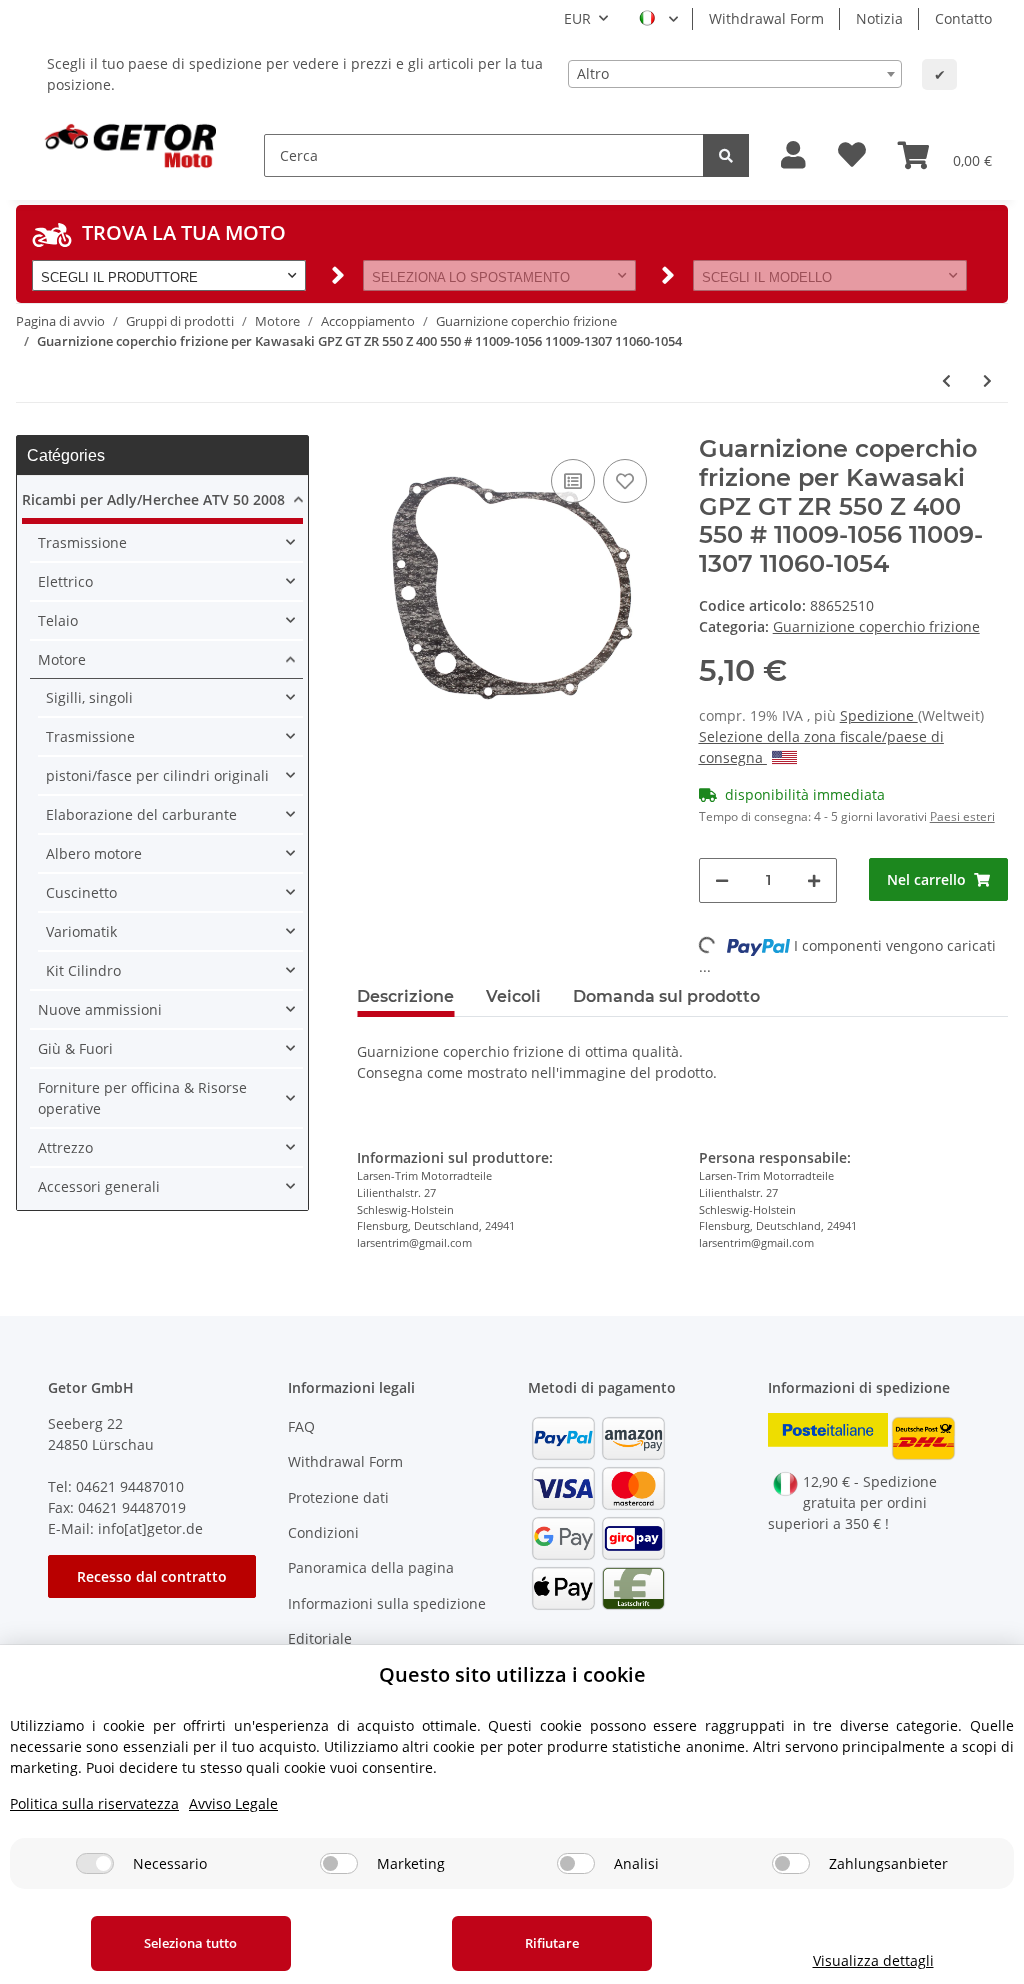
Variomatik (81, 931)
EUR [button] (577, 18)
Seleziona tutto (190, 1943)
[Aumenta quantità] (814, 880)
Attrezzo (65, 1147)
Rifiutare (552, 1943)
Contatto (963, 18)
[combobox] (735, 74)
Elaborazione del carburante (141, 814)
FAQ (301, 1426)
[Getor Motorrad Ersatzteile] (128, 144)
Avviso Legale (233, 1803)
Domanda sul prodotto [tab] (666, 996)
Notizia (879, 18)
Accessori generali (99, 1186)
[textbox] (735, 74)
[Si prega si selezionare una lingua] (658, 19)
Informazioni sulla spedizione (387, 1603)
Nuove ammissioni (100, 1009)
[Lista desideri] (852, 155)
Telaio (58, 620)
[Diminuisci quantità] (722, 880)
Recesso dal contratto (152, 1576)
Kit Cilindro (83, 970)
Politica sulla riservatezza (94, 1803)
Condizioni (323, 1532)
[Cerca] (726, 155)
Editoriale (320, 1638)
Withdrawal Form (766, 18)
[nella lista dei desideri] (625, 481)
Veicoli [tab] (513, 996)
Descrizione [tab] (405, 996)
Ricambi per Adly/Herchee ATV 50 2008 (153, 499)
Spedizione (879, 715)
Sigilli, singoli (89, 697)
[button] (793, 155)
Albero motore (94, 853)
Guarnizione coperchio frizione (876, 626)
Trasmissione (82, 542)
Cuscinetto (81, 892)
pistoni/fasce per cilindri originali (157, 775)
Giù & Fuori (75, 1048)
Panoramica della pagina (371, 1567)
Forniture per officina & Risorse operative (142, 1098)
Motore (62, 659)
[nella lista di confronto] (573, 481)
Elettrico (65, 581)
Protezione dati (338, 1497)
